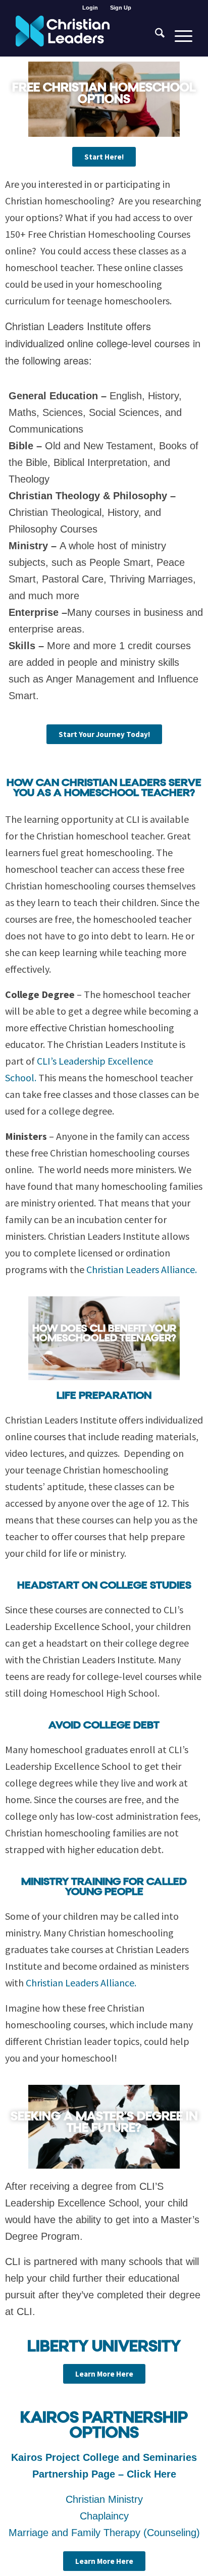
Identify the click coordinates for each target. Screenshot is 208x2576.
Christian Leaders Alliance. (142, 1269)
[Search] (155, 36)
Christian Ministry (104, 2499)
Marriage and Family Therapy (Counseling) (104, 2533)
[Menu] (178, 36)
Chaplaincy (104, 2516)
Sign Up (121, 8)
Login (90, 8)
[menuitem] (90, 8)
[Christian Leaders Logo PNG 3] (86, 36)
